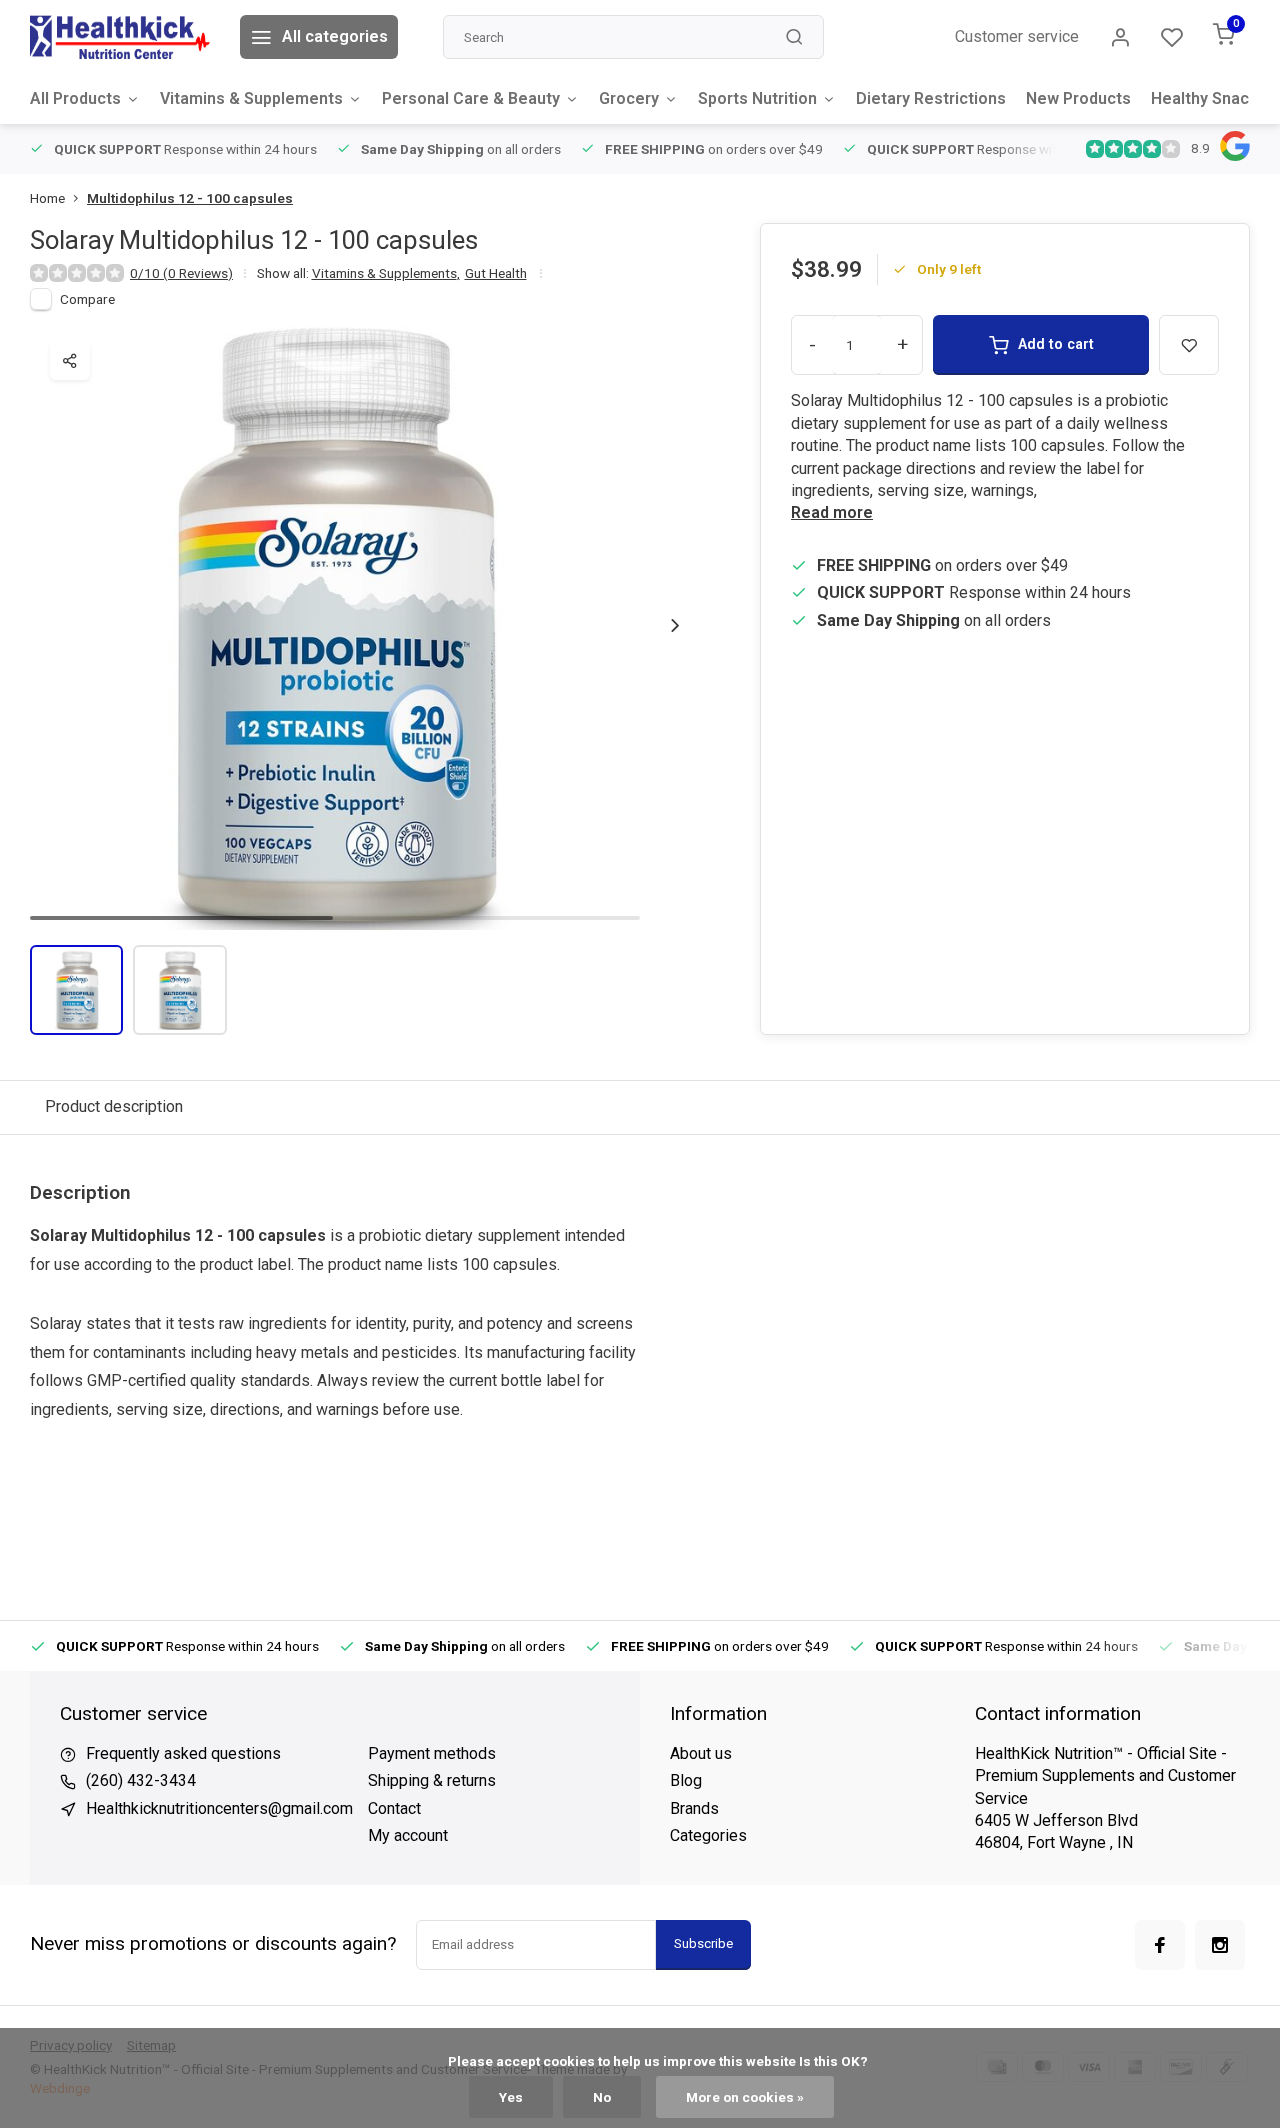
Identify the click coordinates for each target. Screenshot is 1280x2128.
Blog (686, 1780)
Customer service (1017, 36)
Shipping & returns (432, 1780)
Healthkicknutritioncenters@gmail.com (219, 1808)
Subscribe (703, 1943)
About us (701, 1753)
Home (47, 198)
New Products (1078, 98)
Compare (87, 299)
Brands (694, 1808)
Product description (114, 1106)
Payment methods (432, 1753)
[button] (675, 625)
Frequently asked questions (183, 1753)
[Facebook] (1160, 1945)
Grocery (629, 98)
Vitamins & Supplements (251, 98)
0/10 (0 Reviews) (181, 273)
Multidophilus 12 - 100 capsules (190, 198)
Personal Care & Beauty (471, 98)
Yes (511, 2097)
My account (408, 1835)
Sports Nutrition (757, 98)
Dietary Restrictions (931, 98)
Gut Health (496, 273)
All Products (75, 98)
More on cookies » (745, 2097)
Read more (832, 512)
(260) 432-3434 (141, 1780)
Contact (394, 1808)
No (602, 2097)
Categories (708, 1835)
